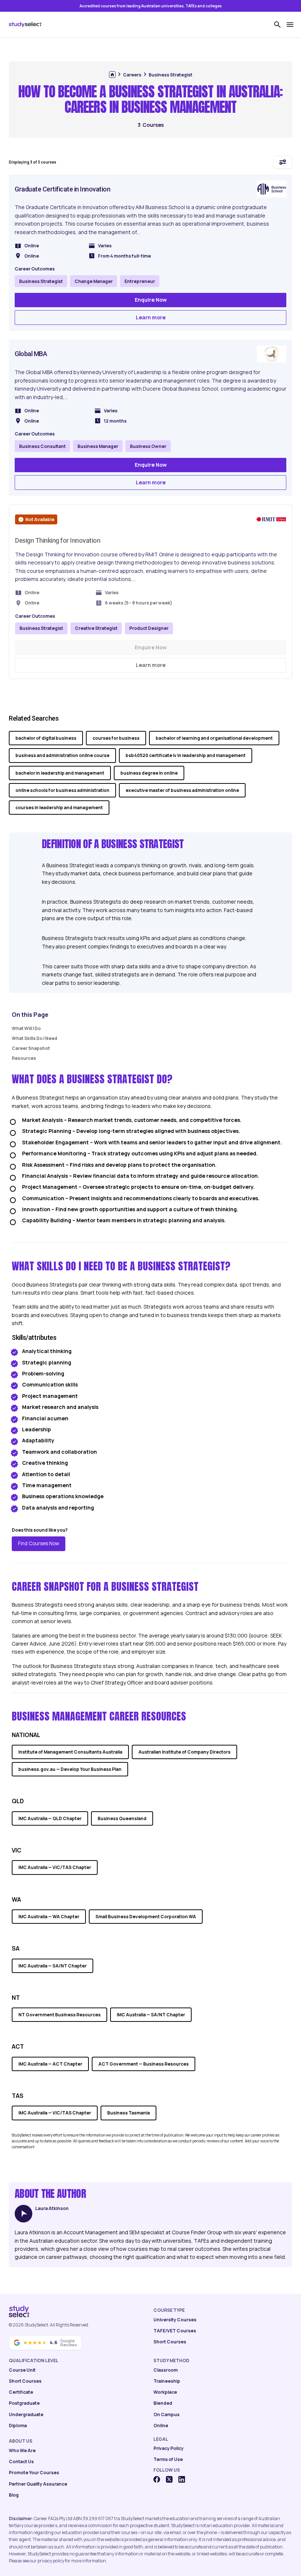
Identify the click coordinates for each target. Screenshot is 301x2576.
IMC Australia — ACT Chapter (50, 2064)
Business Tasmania (128, 2113)
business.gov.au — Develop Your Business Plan (70, 1769)
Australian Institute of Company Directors (184, 1752)
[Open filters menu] (283, 162)
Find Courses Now (39, 1543)
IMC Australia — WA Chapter (49, 1917)
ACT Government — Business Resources (144, 2064)
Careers (132, 75)
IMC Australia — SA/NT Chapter (52, 1966)
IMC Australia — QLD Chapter (50, 1818)
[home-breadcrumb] (112, 75)
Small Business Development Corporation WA (146, 1917)
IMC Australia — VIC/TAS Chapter (55, 1867)
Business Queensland (122, 1818)
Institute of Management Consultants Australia (70, 1752)
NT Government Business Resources (59, 2015)
